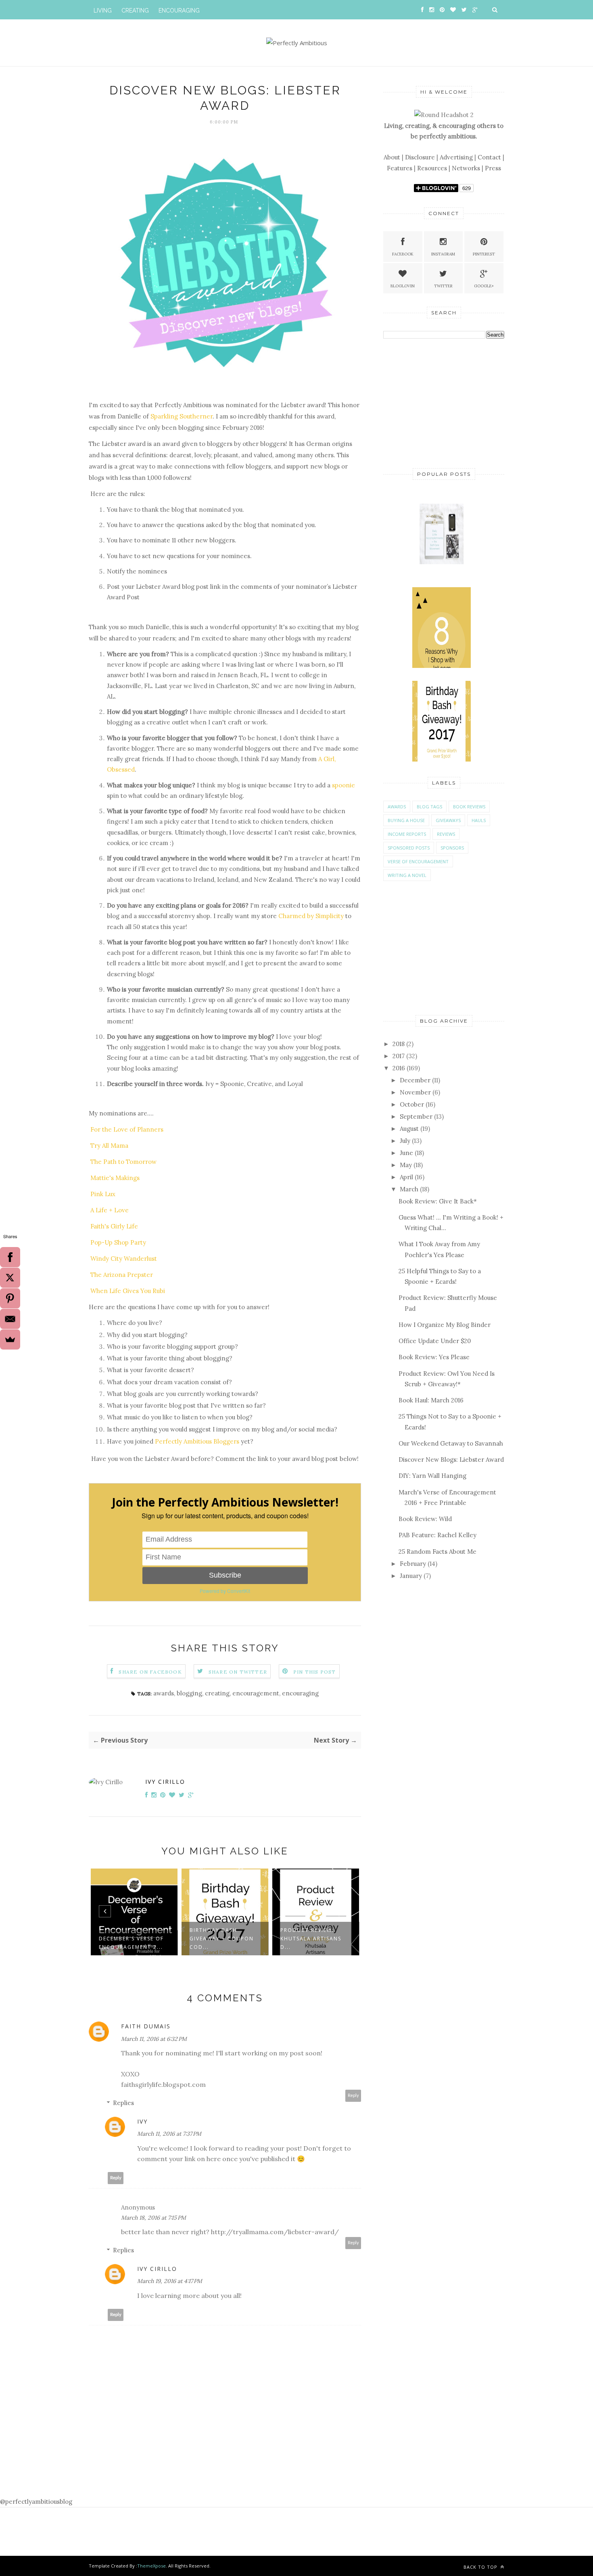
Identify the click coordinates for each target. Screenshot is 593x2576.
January (411, 1576)
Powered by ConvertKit (225, 1591)
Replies (123, 2103)
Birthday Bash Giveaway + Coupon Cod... (222, 1939)
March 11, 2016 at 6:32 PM (154, 2039)
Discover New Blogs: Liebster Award (451, 1460)
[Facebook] (10, 1257)
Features (400, 168)
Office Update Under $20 (435, 1341)
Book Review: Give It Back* (438, 1201)
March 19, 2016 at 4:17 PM (170, 2281)
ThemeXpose (151, 2566)
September (416, 1116)
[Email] (10, 1319)
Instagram (443, 254)
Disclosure (420, 157)
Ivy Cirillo (165, 1782)
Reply (353, 2096)
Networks (466, 168)
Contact (489, 157)
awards (164, 1693)
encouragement (256, 1693)
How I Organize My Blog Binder (445, 1325)
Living (103, 10)
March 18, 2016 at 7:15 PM (153, 2218)
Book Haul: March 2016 (431, 1400)
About (392, 157)
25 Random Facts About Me (437, 1552)
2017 (399, 1056)
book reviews (469, 807)
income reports (407, 834)
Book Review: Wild (425, 1519)
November (415, 1092)
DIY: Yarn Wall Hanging (432, 1476)
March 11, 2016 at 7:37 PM (169, 2134)
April (406, 1177)
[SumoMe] (10, 1339)
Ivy (142, 2121)
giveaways (448, 820)
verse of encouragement (418, 861)
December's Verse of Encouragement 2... (131, 1943)
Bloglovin (403, 286)
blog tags (429, 807)
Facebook (403, 254)
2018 (399, 1044)
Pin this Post (315, 1672)
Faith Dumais (146, 2026)
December (415, 1080)
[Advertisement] (444, 402)
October (412, 1104)
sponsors (452, 848)
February (413, 1564)
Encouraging (179, 10)
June (406, 1153)
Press (493, 168)
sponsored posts (409, 848)
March (409, 1189)
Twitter (443, 286)
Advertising (456, 157)
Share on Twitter (238, 1672)
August (409, 1129)
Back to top (481, 2567)
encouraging (300, 1693)
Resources (432, 168)
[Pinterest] (10, 1298)
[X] (10, 1278)
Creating (135, 10)
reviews (446, 834)
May (406, 1165)
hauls (479, 820)
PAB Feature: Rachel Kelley (437, 1535)
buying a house (406, 820)
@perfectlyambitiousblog (36, 2502)
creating (217, 1693)
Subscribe (225, 1575)
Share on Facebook (150, 1672)
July (405, 1141)
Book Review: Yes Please (434, 1357)
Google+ (484, 286)
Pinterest (484, 254)
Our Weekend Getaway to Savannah (451, 1443)
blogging (189, 1693)
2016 (399, 1068)
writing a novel (407, 875)
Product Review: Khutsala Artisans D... (311, 1939)
